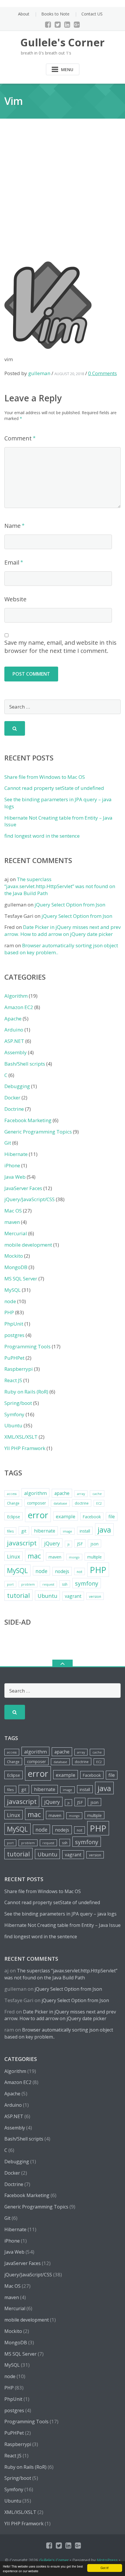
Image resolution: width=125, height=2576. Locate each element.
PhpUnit (14, 1324)
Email (12, 562)
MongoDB (16, 1267)
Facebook (92, 1517)
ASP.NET (14, 1041)
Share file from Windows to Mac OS (45, 777)
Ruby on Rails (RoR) (26, 1392)
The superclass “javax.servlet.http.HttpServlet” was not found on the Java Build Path (60, 886)
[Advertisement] (63, 196)
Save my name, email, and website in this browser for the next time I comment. (60, 647)
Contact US (92, 14)
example (66, 1516)
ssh (65, 1584)
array (81, 1494)
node (10, 1301)
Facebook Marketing (28, 1120)
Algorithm (16, 996)
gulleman (39, 373)
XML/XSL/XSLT (21, 1437)
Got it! (105, 2568)
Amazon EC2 (19, 1007)
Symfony (14, 1414)
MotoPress (107, 2560)
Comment (18, 438)
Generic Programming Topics (38, 1132)
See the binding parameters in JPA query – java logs (60, 1914)
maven (12, 1222)
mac (34, 1556)
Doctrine (14, 1109)
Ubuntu (13, 1425)
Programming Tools (27, 1346)
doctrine (82, 1503)
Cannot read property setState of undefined (54, 788)
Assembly (16, 1052)
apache (62, 1493)
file (112, 1517)
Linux (14, 1556)
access (12, 1494)
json (94, 1544)
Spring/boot (18, 1403)
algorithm (35, 1493)
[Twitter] (58, 24)
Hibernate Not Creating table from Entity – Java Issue (63, 1925)
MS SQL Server (21, 1279)
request (48, 1584)
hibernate (45, 1531)
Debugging (17, 1086)
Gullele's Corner (54, 2560)
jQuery (52, 1543)
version (95, 1597)
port (10, 1584)
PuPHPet (14, 1358)
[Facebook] (48, 24)
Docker (12, 1098)
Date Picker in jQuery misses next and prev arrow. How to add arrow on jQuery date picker (63, 931)
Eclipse (14, 1517)
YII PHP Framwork (25, 1448)
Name (12, 526)
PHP (9, 1312)
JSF (80, 1544)
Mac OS (13, 1211)
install (85, 1531)
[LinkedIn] (67, 24)
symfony (87, 1583)
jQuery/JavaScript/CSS (30, 1199)
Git (8, 1143)
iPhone (12, 1165)
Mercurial (16, 1233)
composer (36, 1503)
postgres (14, 1335)
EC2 (99, 1503)
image (67, 1531)
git (24, 1531)
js (68, 1544)
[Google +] (77, 24)
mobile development (28, 1245)
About (24, 14)
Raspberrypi (19, 1369)
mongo (74, 1557)
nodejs (62, 1571)
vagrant (73, 1596)
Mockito (14, 1256)
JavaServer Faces (23, 1188)
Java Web (15, 1177)
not (80, 1572)
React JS (13, 1380)
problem (28, 1584)
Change (13, 1503)
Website (15, 599)
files (10, 1531)
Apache (13, 1019)
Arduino (14, 1030)
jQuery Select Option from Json (70, 905)
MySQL (12, 1290)
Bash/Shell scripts (25, 1064)
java (104, 1530)
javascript (22, 1543)
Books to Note (55, 14)
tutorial (18, 1595)
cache (97, 1494)
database (60, 1503)
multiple (94, 1557)
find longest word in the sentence (42, 836)
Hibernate (16, 1154)
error (38, 1515)
